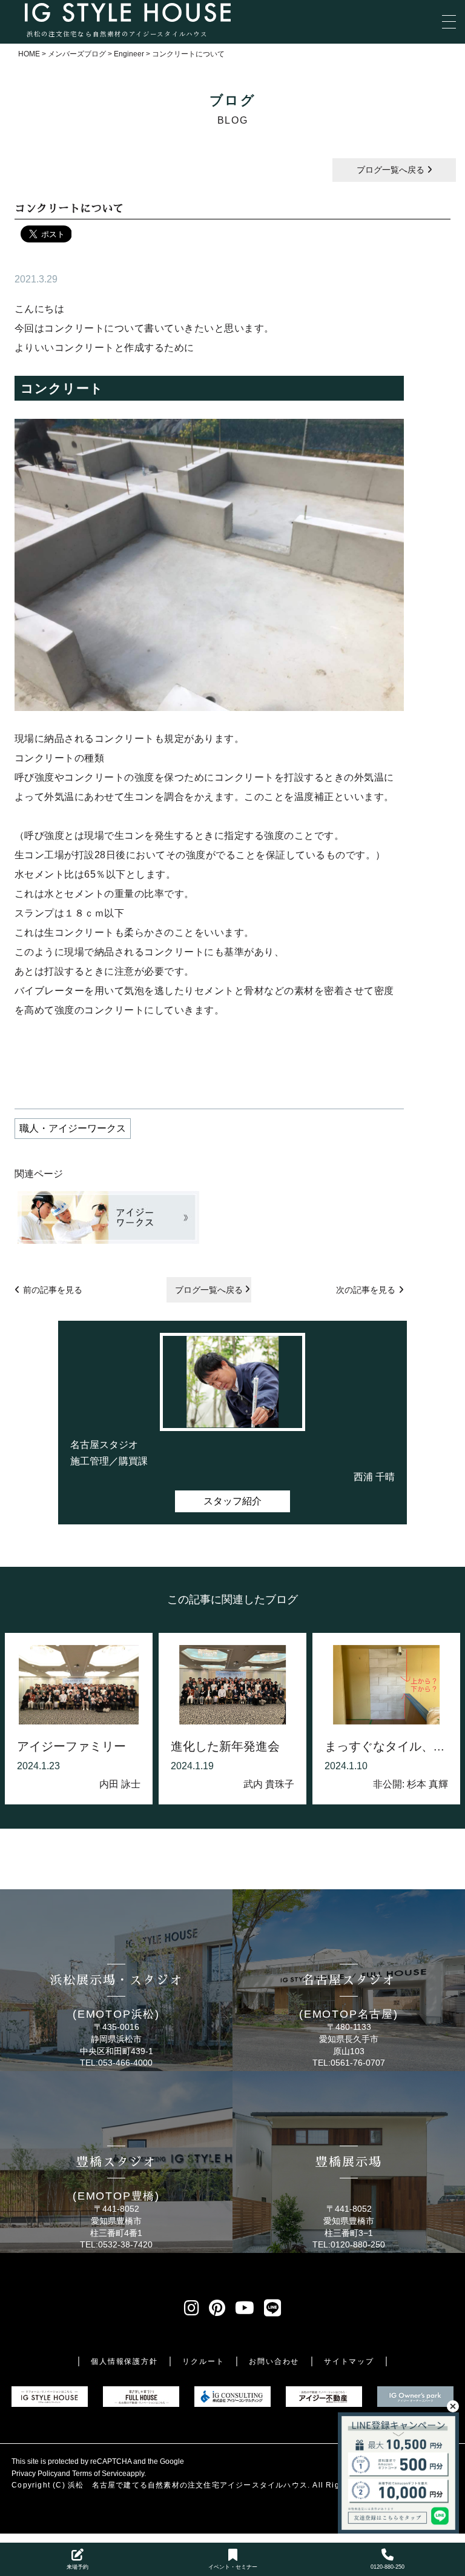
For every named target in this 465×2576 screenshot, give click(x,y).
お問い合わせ (274, 2361)
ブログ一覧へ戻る (392, 170)
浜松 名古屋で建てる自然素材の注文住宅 (144, 2485)
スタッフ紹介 (232, 1501)
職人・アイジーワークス (73, 1128)
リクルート (203, 2361)
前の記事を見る (53, 1290)
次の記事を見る (366, 1290)
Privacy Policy (35, 2474)
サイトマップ (349, 2361)
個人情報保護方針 (124, 2361)
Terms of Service (99, 2474)
